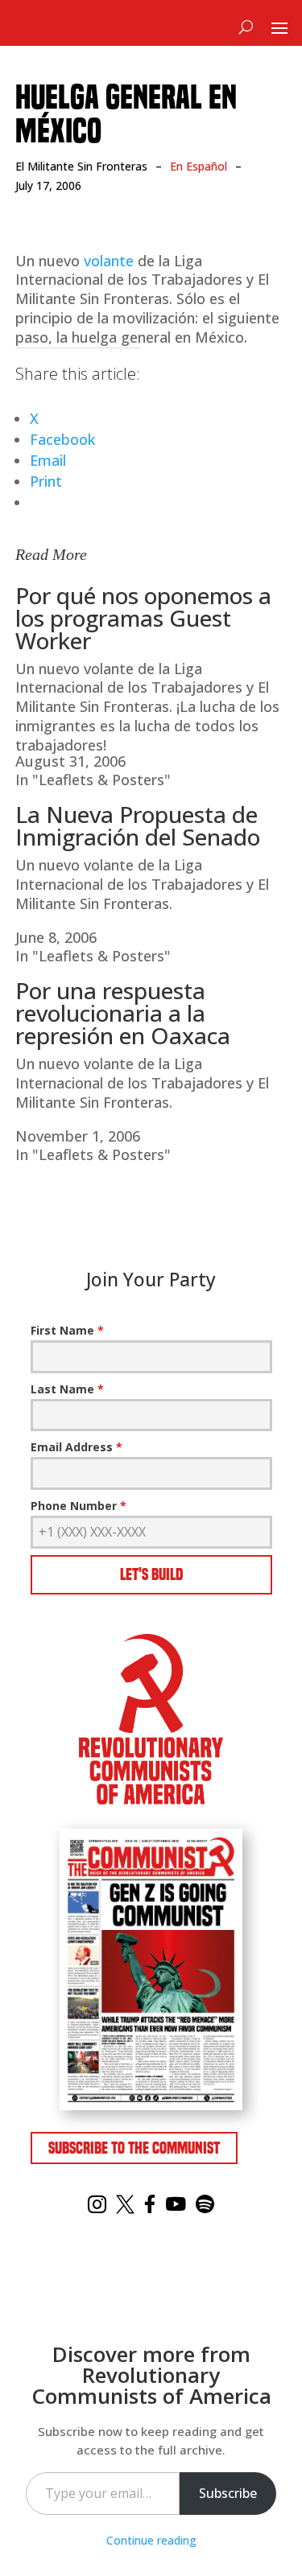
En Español (199, 166)
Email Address (77, 1447)
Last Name (67, 1389)
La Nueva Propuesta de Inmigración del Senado (138, 825)
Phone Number (79, 1506)
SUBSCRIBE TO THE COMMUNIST (134, 2148)
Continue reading (151, 2540)
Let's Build (151, 1574)
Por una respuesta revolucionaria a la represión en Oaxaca (123, 1013)
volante (109, 261)
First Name (67, 1330)
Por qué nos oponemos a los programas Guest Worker (143, 618)
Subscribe (228, 2493)
